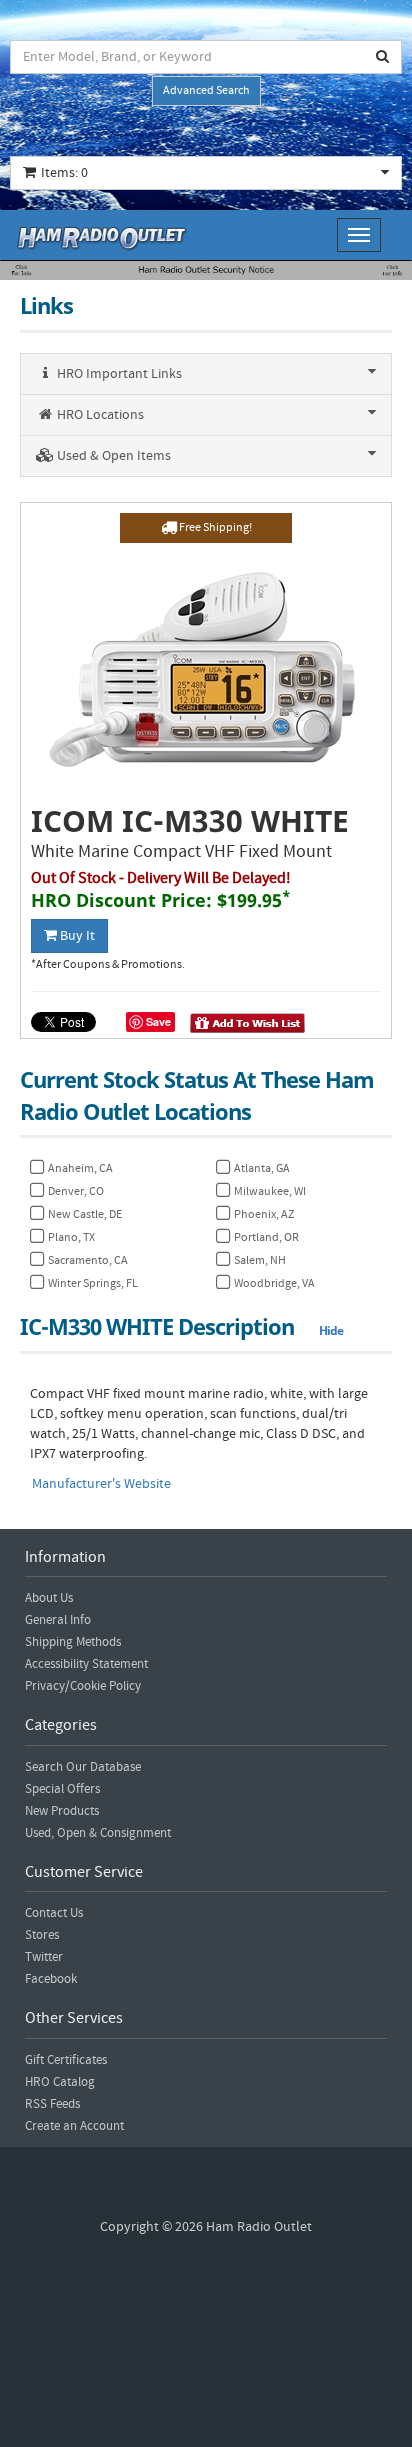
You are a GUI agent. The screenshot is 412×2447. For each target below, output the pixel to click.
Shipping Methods (73, 1642)
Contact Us (54, 1913)
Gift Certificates (66, 2060)
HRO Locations (99, 415)
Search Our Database (83, 1767)
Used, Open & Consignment (98, 1833)
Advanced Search (206, 90)
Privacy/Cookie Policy (83, 1686)
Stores (42, 1935)
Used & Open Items (112, 456)
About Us (49, 1598)
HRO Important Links (118, 374)
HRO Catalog (60, 2082)
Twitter (44, 1957)
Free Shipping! (214, 527)
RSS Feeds (52, 2104)
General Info (58, 1620)
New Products (62, 1811)
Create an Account (74, 2126)
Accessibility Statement (86, 1664)
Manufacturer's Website (101, 1484)
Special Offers (62, 1789)
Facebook (51, 1979)
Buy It (76, 936)
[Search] (383, 57)
